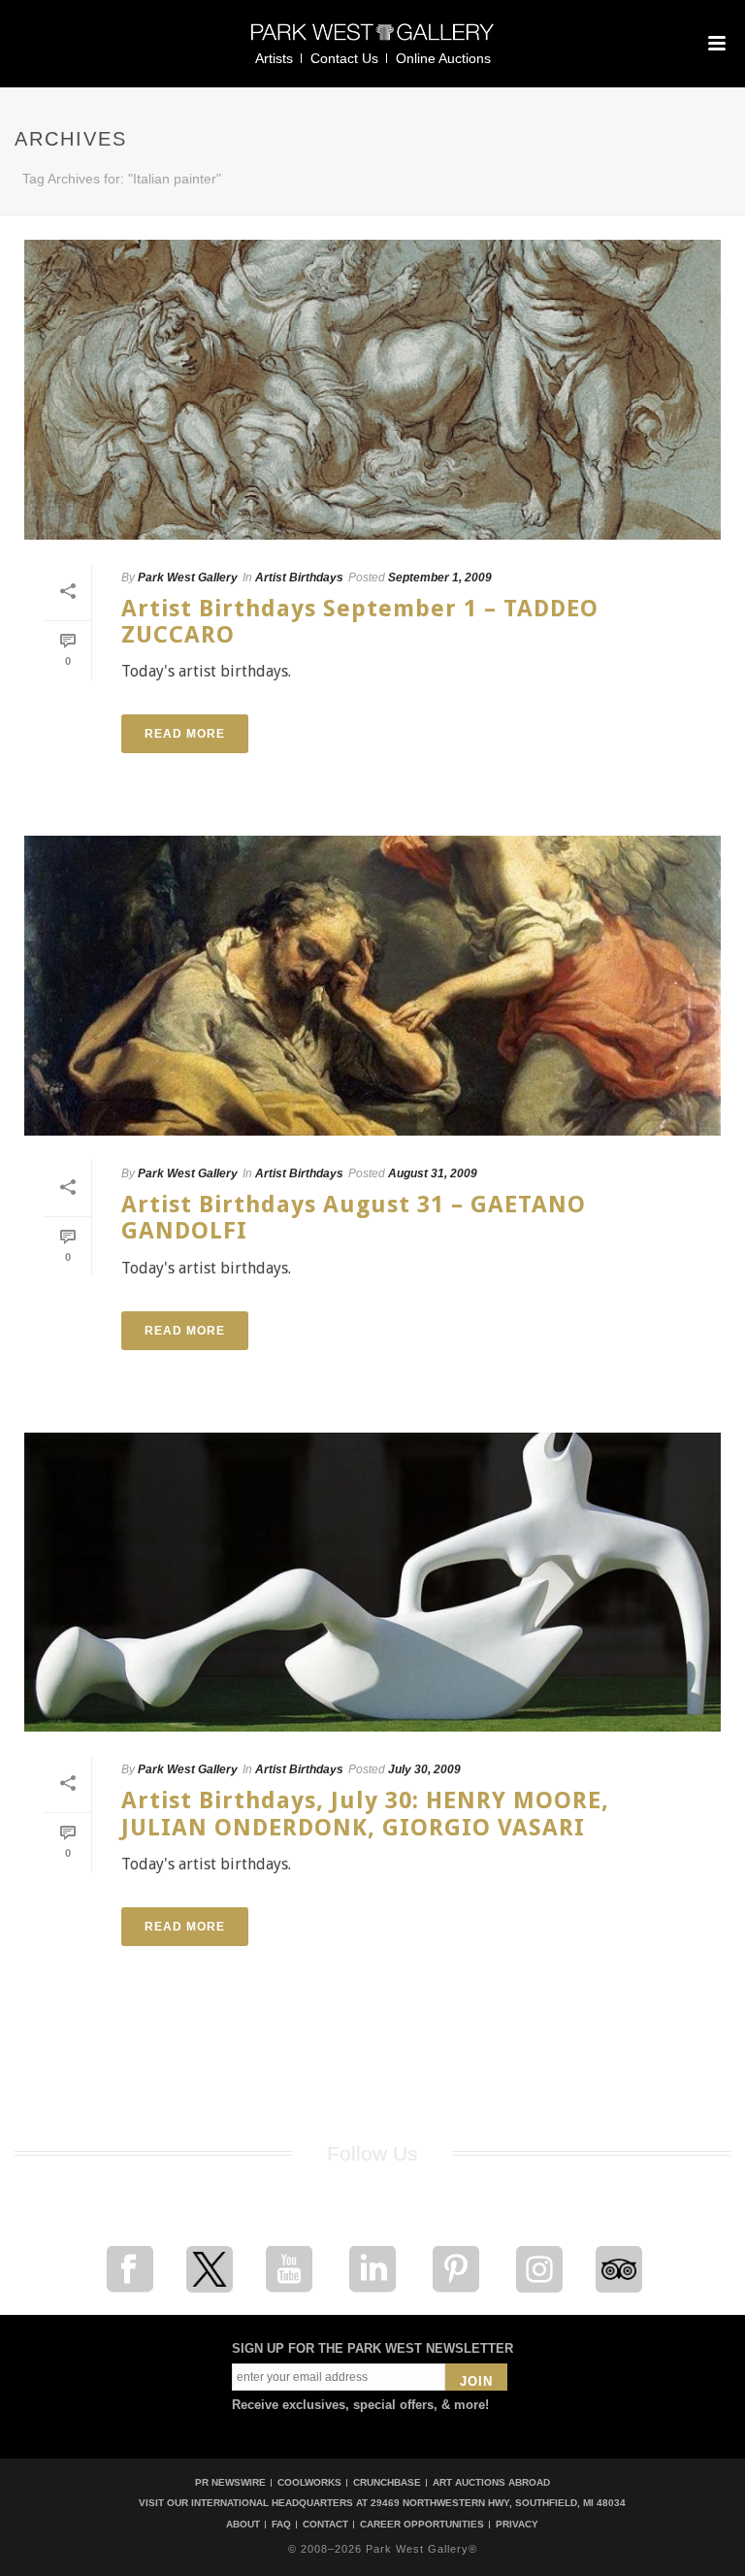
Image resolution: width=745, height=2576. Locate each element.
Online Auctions (443, 58)
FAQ (281, 2525)
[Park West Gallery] (372, 40)
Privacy (517, 2525)
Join (476, 2381)
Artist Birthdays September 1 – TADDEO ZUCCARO (360, 622)
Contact (325, 2525)
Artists (274, 58)
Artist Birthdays (299, 578)
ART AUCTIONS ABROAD (491, 2482)
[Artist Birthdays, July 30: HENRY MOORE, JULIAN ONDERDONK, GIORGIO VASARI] (372, 1583)
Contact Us (344, 58)
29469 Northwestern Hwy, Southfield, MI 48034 (498, 2503)
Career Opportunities (422, 2525)
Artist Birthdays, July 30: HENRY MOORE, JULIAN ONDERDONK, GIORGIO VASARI (365, 1814)
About (243, 2525)
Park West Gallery (188, 578)
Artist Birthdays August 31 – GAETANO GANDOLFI (354, 1218)
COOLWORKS (309, 2482)
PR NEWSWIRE (230, 2482)
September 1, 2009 (440, 578)
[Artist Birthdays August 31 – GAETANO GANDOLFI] (372, 986)
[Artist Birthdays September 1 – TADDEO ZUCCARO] (372, 390)
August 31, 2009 (433, 1173)
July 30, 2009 (424, 1769)
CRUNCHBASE (387, 2482)
